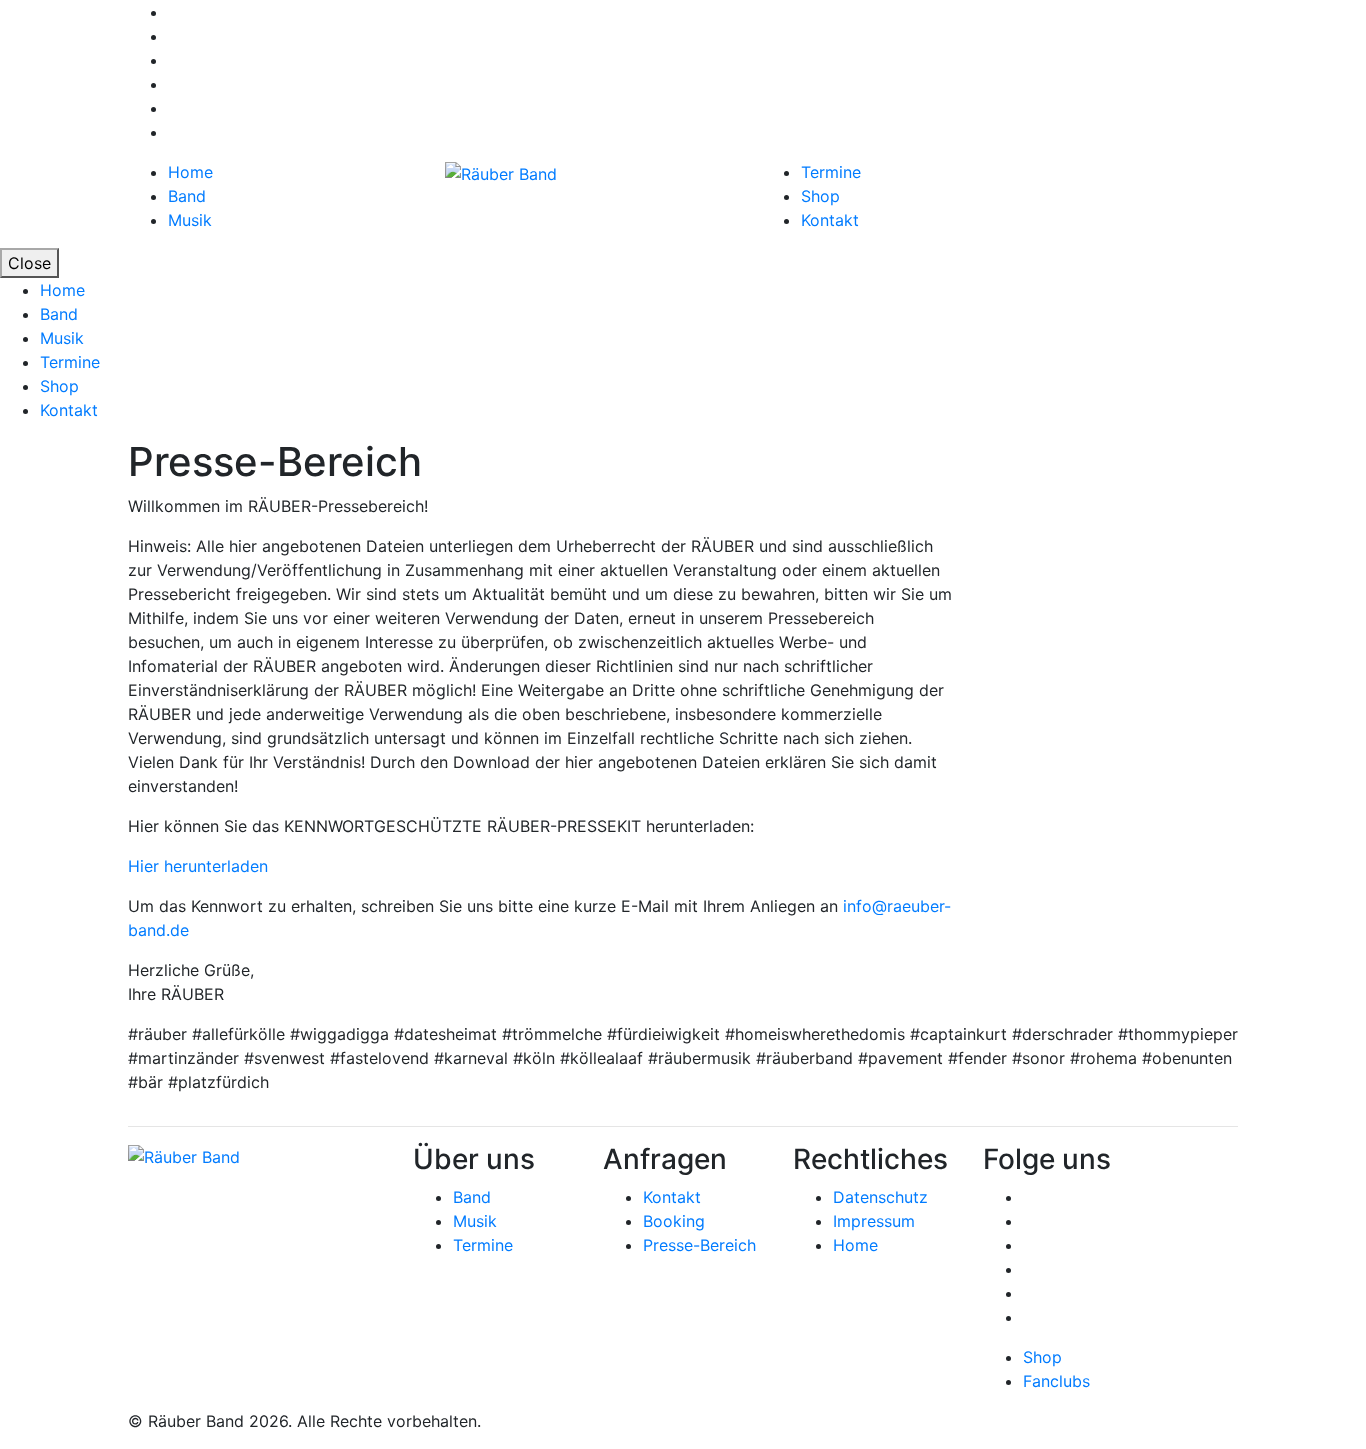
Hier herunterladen (198, 866)
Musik (190, 220)
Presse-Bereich (699, 1245)
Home (190, 172)
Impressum (874, 1221)
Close (29, 263)
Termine (831, 172)
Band (187, 196)
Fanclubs (1056, 1381)
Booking (674, 1221)
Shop (820, 196)
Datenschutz (880, 1197)
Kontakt (830, 220)
